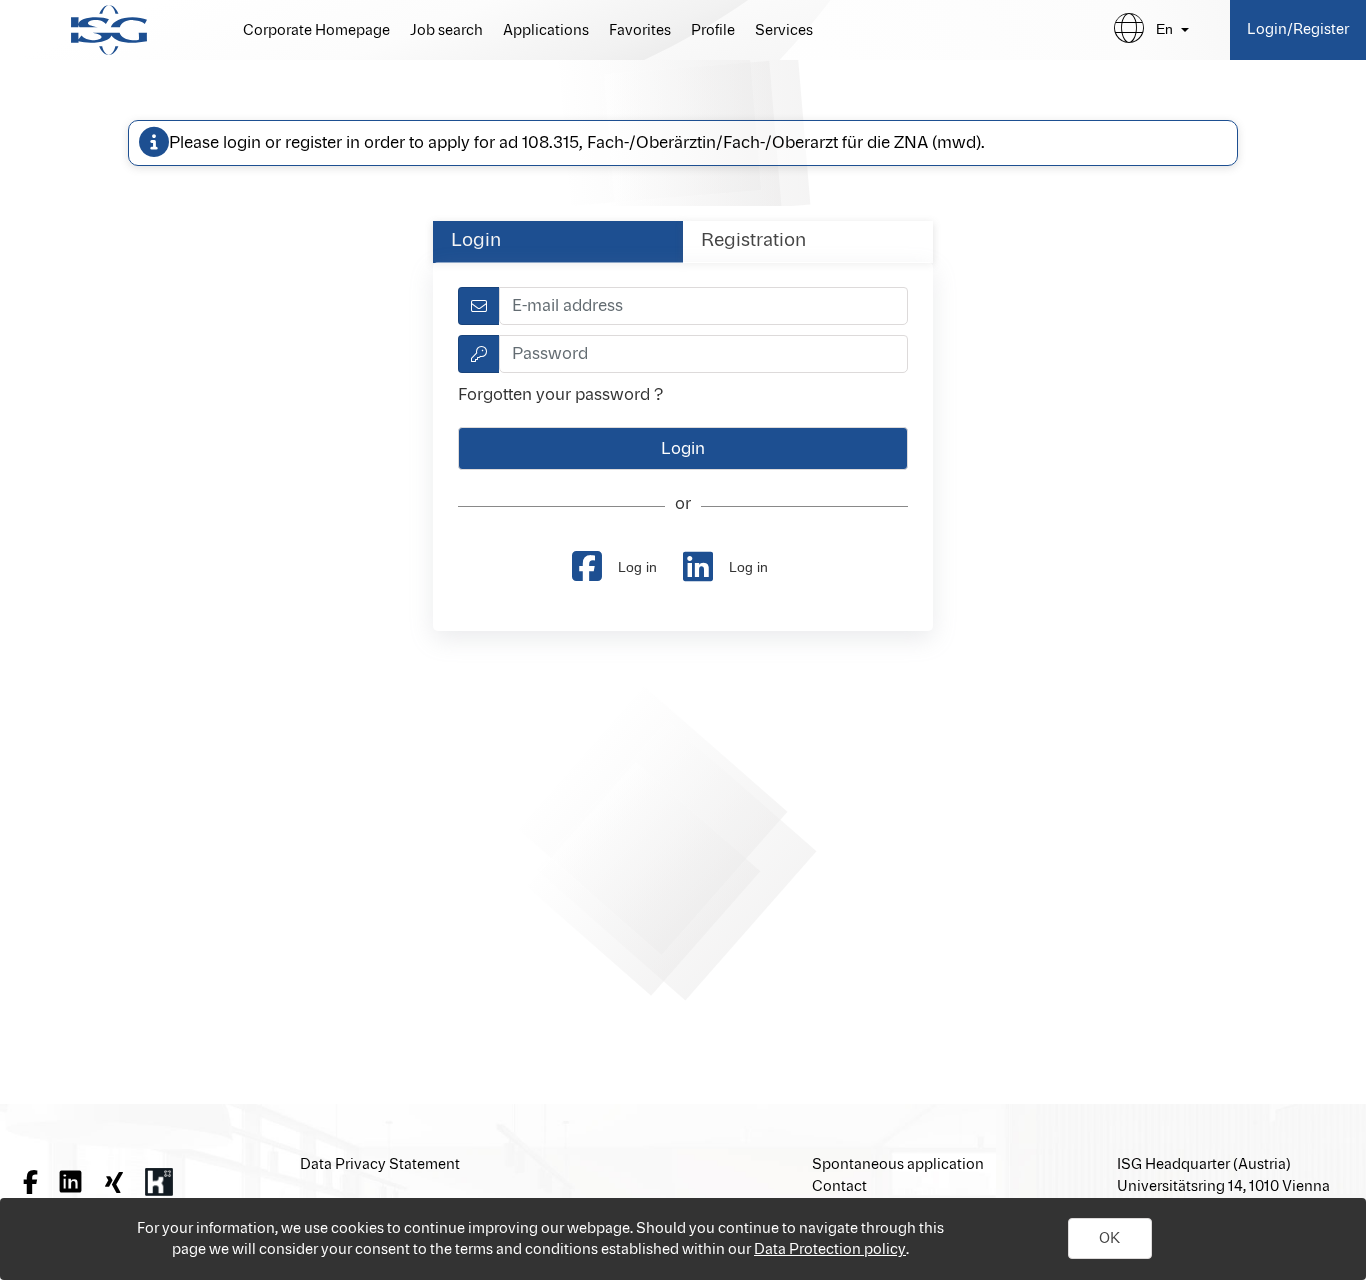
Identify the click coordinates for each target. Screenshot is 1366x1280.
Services (784, 31)
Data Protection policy (830, 1249)
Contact (839, 1186)
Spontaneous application (898, 1164)
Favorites (640, 31)
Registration (753, 241)
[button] (1110, 1239)
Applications (546, 31)
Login (476, 241)
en (1164, 29)
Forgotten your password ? (560, 395)
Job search (446, 31)
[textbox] (703, 306)
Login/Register (1298, 29)
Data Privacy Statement (380, 1164)
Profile (713, 31)
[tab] (558, 241)
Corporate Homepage (316, 31)
